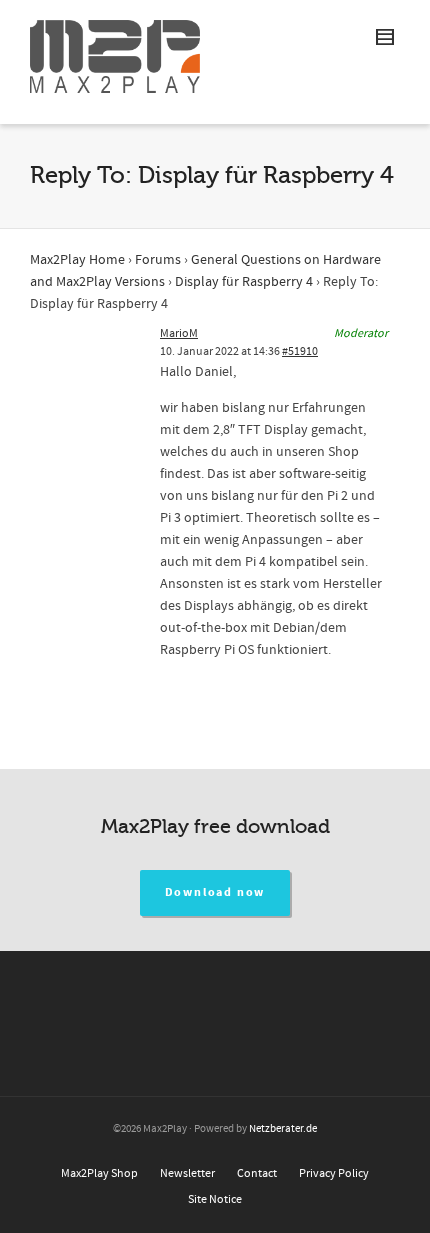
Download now (215, 892)
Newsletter (187, 1173)
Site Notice (215, 1199)
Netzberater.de (283, 1129)
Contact (257, 1173)
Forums (158, 260)
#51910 (300, 351)
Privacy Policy (334, 1173)
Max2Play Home (77, 260)
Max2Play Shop (99, 1173)
